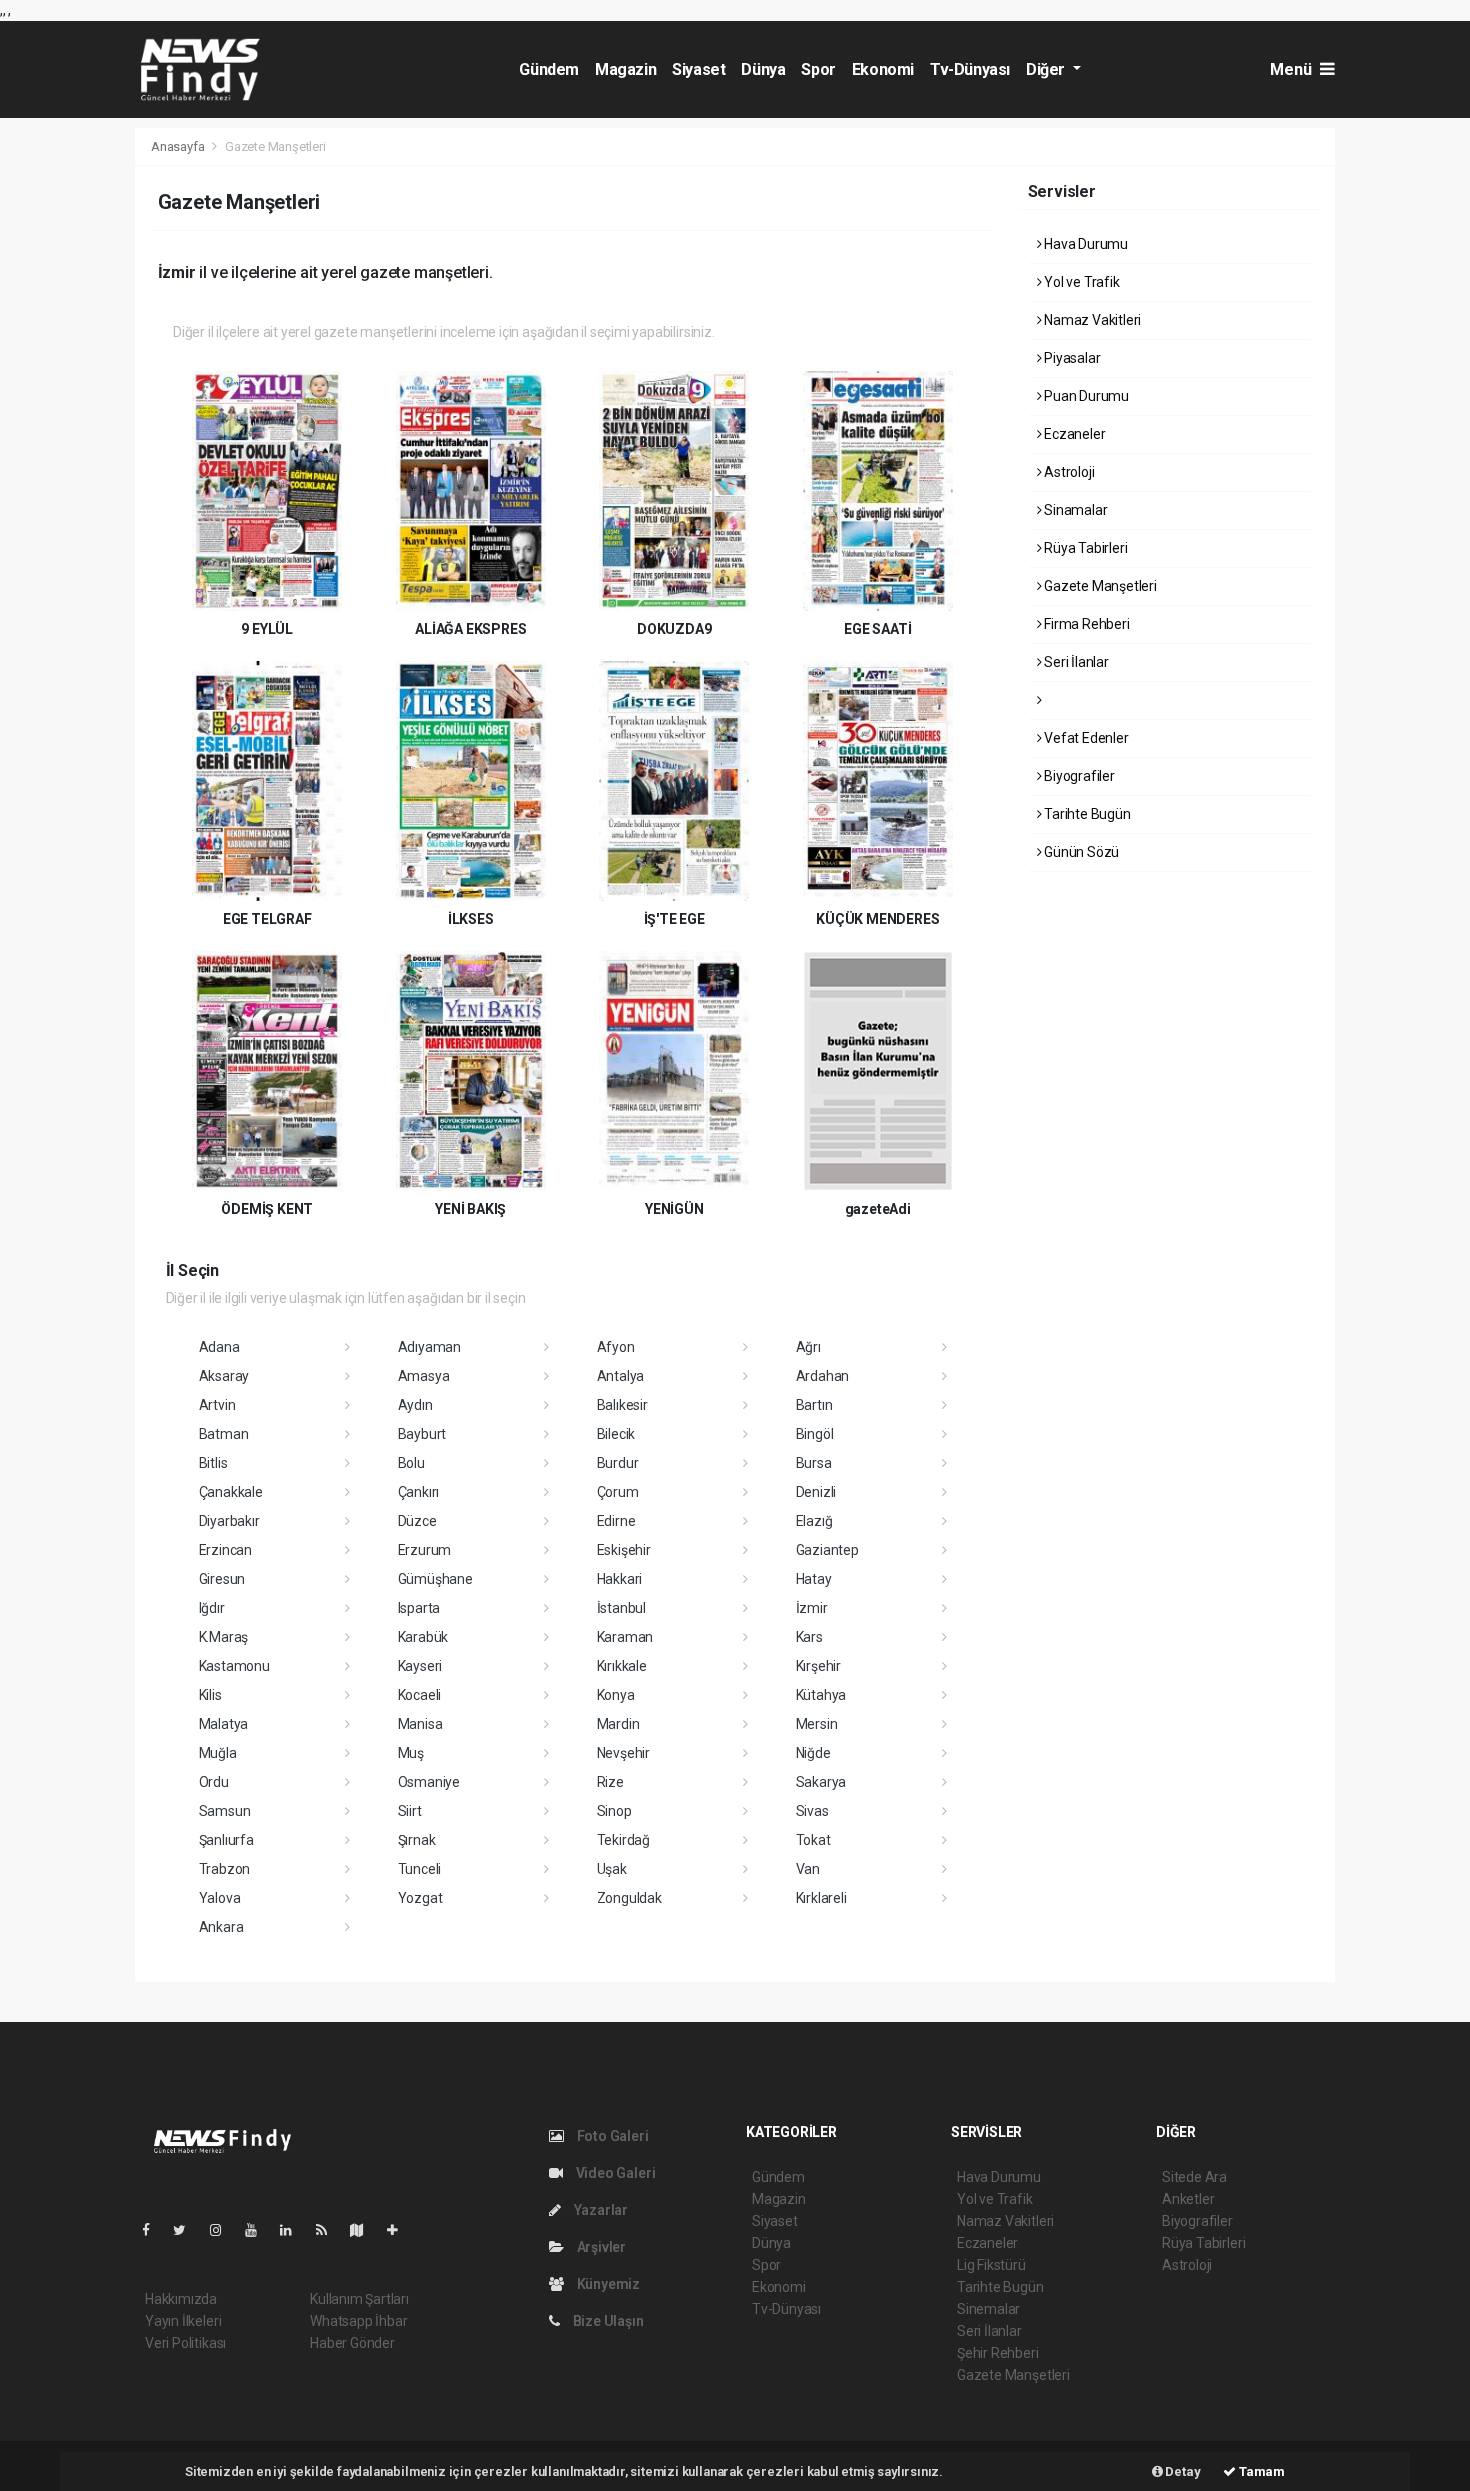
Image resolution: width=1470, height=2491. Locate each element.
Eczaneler (1073, 434)
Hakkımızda (181, 2299)
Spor (818, 69)
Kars (809, 1637)
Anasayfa (179, 146)
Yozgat (420, 1898)
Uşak (612, 1869)
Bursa (814, 1463)
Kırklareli (821, 1898)
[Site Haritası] (365, 2230)
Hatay (814, 1579)
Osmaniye (429, 1782)
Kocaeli (420, 1695)
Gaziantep (827, 1550)
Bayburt (422, 1434)
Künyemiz (607, 2284)
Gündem (549, 69)
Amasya (424, 1376)
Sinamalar (1074, 510)
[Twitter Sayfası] (187, 2230)
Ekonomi (883, 69)
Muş (411, 1753)
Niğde (813, 1753)
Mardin (618, 1724)
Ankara (221, 1927)
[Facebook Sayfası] (154, 2230)
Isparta (419, 1608)
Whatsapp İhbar (358, 2321)
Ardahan (823, 1376)
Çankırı (419, 1492)
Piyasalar (1070, 358)
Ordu (214, 1782)
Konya (616, 1695)
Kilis (210, 1695)
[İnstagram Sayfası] (224, 2230)
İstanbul (621, 1608)
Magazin (625, 69)
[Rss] (329, 2230)
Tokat (813, 1840)
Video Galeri (614, 2173)
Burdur (618, 1463)
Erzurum (425, 1550)
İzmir (812, 1608)
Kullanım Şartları (359, 2299)
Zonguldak (629, 1898)
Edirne (616, 1521)
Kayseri (420, 1666)
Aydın (415, 1405)
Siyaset (698, 69)
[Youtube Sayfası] (259, 2230)
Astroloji (1067, 472)
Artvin (217, 1405)
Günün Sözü (1080, 852)
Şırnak (417, 1840)
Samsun (225, 1811)
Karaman (625, 1637)
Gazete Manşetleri (1099, 586)
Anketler (1188, 2199)
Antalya (621, 1376)
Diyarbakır (229, 1521)
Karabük (423, 1637)
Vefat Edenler (1084, 738)
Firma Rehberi (1085, 624)
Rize (610, 1782)
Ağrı (808, 1347)
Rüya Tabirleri (1084, 548)
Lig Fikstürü (991, 2265)
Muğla (218, 1753)
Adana (219, 1347)
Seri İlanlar (1075, 662)
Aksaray (224, 1376)
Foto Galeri (611, 2136)
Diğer (1047, 69)
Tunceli (420, 1869)
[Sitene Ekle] (400, 2230)
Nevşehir (623, 1753)
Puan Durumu (1085, 396)
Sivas (812, 1811)
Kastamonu (234, 1666)
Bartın (814, 1405)
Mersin (817, 1724)
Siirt (410, 1811)
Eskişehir (624, 1550)
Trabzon (225, 1869)
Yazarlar (599, 2210)
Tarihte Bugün (1085, 814)
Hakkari (620, 1579)
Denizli (816, 1492)
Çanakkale (231, 1492)
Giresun (222, 1579)
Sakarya (821, 1782)
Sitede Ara (1194, 2177)
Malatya (224, 1724)
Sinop (614, 1811)
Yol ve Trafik (1080, 282)
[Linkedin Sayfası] (294, 2230)
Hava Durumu (1084, 244)
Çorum (618, 1492)
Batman (224, 1434)
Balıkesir (622, 1405)
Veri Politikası (185, 2343)
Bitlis (213, 1463)
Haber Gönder (352, 2343)
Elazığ (814, 1521)
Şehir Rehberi (998, 2353)
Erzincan (225, 1550)
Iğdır (212, 1608)
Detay (1182, 2471)
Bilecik (616, 1434)
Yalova (220, 1898)
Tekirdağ (623, 1840)
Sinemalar (988, 2309)
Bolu (411, 1463)
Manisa (420, 1724)
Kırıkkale (622, 1666)
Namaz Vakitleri (1091, 320)
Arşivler (600, 2247)
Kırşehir (818, 1666)
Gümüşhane (435, 1579)
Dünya (763, 69)
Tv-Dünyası (970, 69)
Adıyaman (429, 1347)
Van (808, 1869)
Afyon (616, 1347)
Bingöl (815, 1434)
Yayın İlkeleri (183, 2321)
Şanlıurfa (226, 1840)
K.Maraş (224, 1637)
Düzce (417, 1521)
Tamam (1260, 2471)
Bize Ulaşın (607, 2321)
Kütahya (821, 1695)
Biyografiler (1078, 776)
